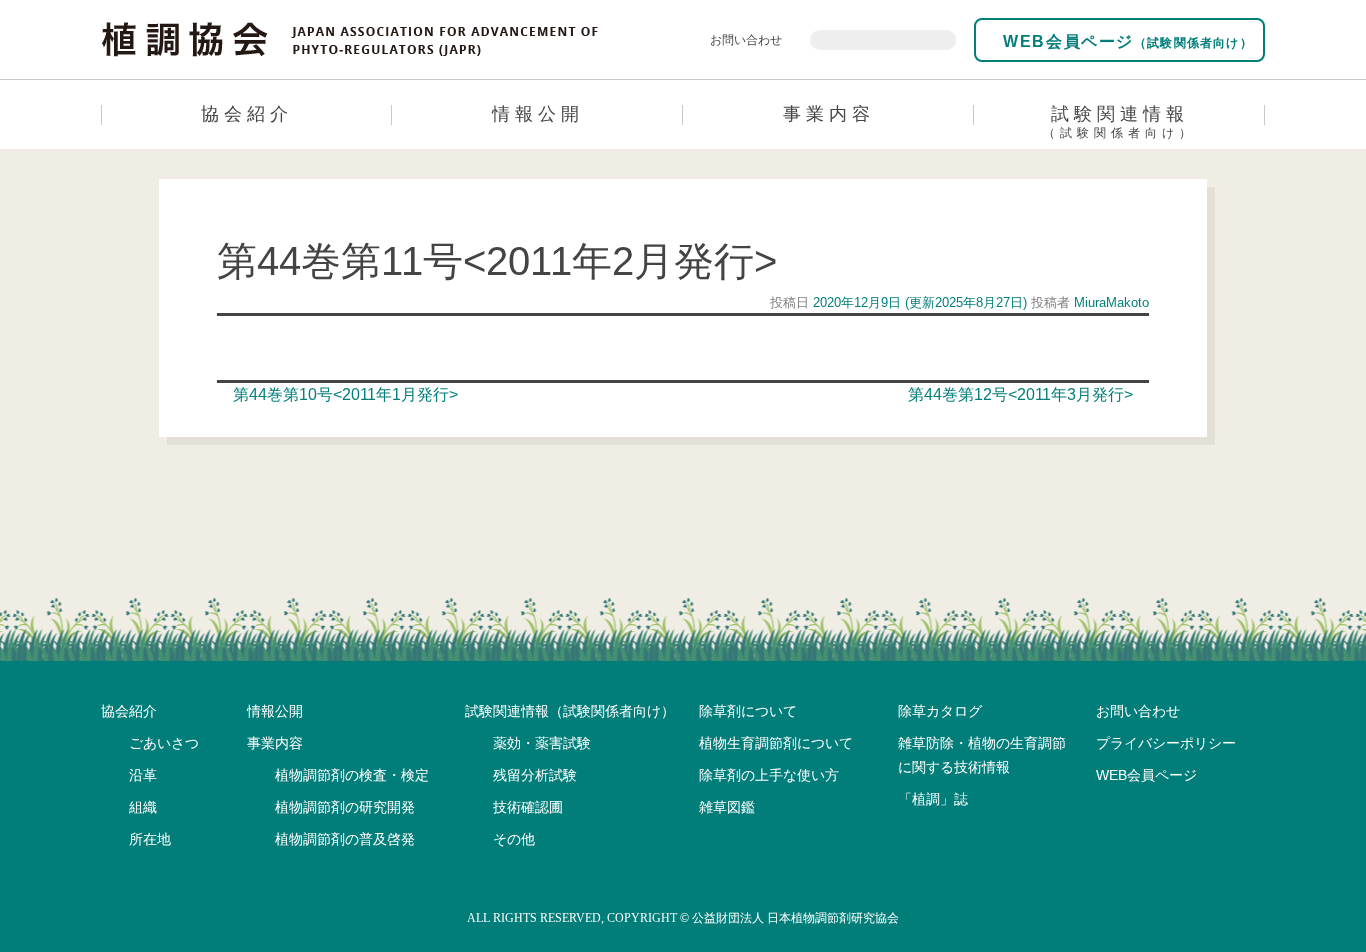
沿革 (143, 775)
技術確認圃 (528, 807)
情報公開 (538, 114)
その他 (514, 839)
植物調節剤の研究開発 (345, 807)
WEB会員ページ (1125, 41)
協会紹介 (247, 114)
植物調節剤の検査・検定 (352, 775)
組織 (143, 807)
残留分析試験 (535, 775)
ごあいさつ (164, 743)
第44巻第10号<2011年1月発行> (343, 394)
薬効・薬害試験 (542, 743)
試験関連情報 (1119, 122)
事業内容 (829, 114)
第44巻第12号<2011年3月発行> (1022, 394)
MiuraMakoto (1109, 302)
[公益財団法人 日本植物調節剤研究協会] (350, 38)
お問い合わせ (746, 40)
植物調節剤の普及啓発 (345, 839)
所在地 (150, 839)
